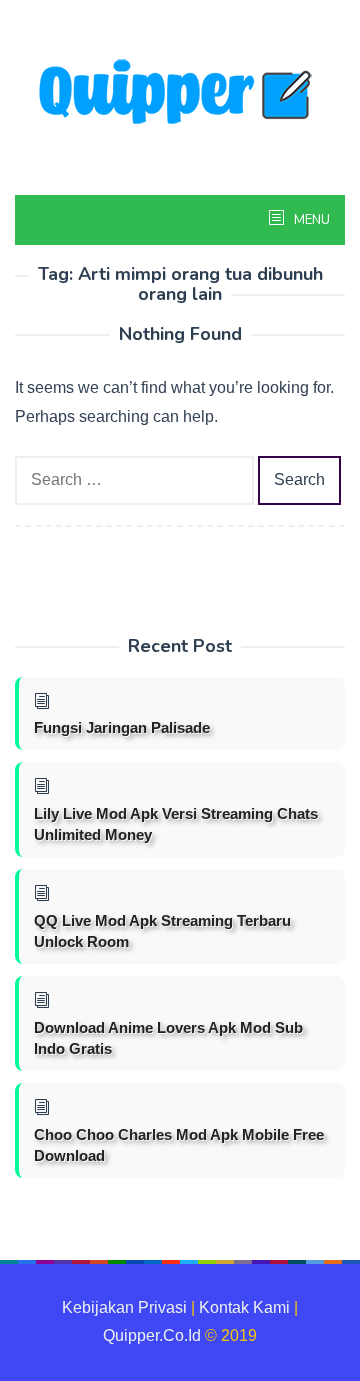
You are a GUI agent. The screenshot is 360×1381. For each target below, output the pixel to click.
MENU (310, 220)
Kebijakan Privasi (124, 1307)
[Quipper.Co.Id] (180, 93)
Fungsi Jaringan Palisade (122, 727)
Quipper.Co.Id (152, 1335)
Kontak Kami (244, 1307)
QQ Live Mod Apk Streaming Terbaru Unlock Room (162, 931)
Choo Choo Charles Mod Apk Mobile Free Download (179, 1145)
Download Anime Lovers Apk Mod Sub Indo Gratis (168, 1038)
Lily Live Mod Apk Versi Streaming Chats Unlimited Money (176, 824)
